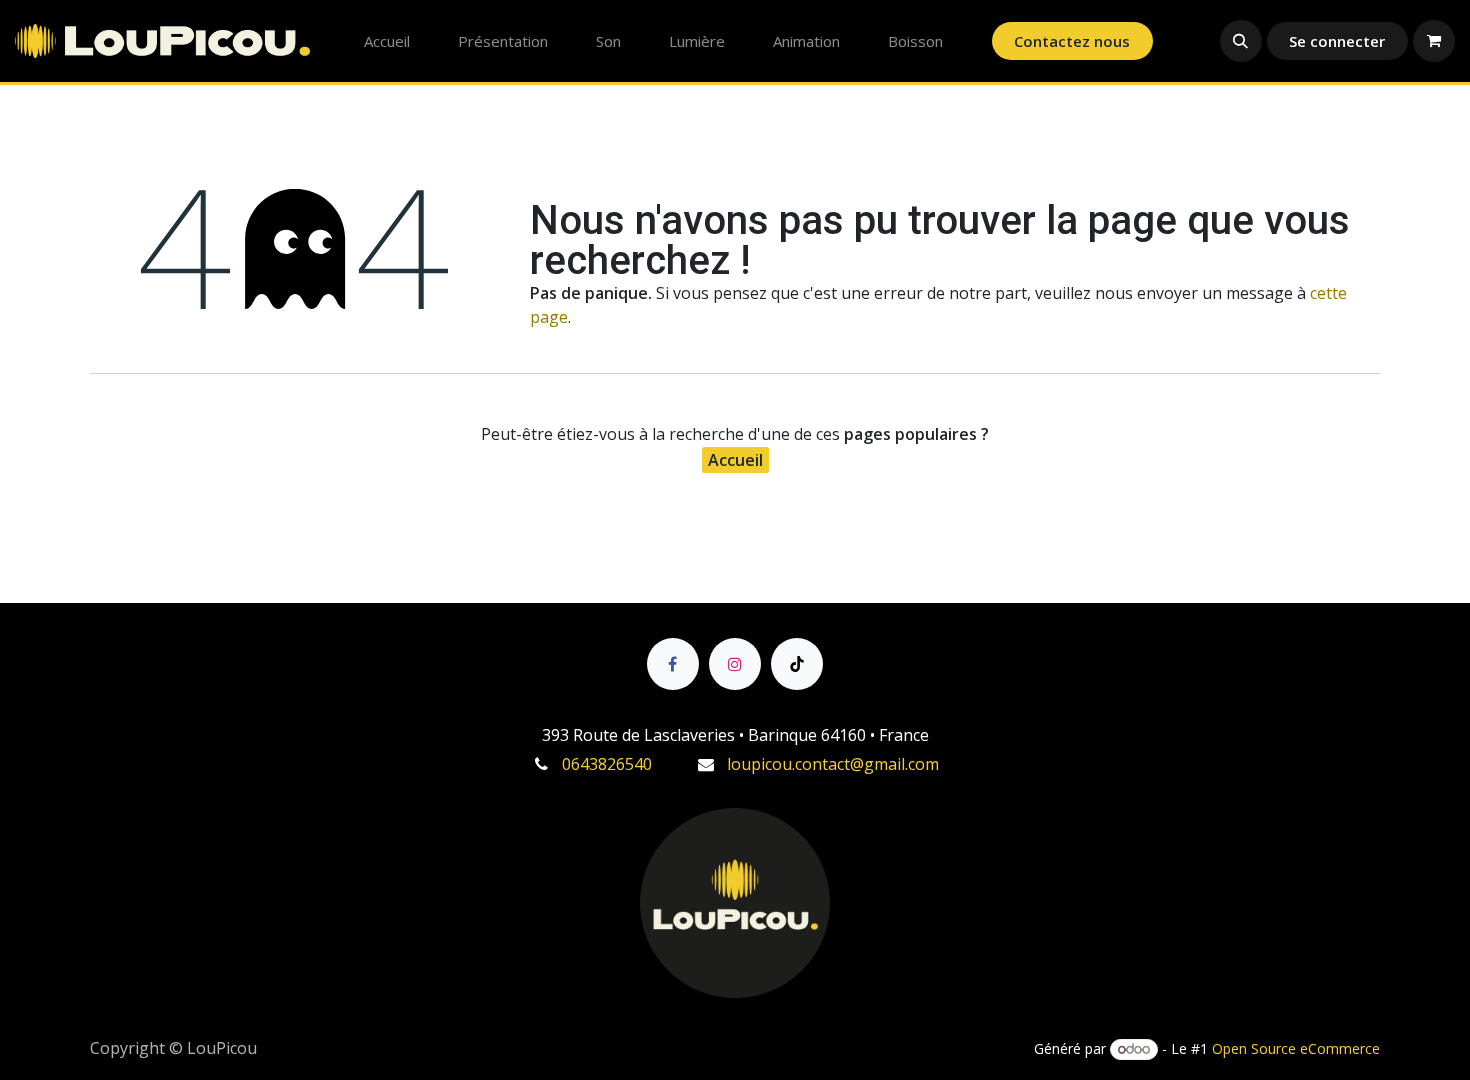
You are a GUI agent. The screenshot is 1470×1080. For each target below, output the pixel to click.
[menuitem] (387, 41)
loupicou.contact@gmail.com (833, 764)
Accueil (735, 460)
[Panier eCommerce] (1434, 41)
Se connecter (1337, 41)
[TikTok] (797, 664)
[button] (1241, 41)
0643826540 (607, 764)
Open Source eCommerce (1296, 1048)
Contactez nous (1072, 41)
